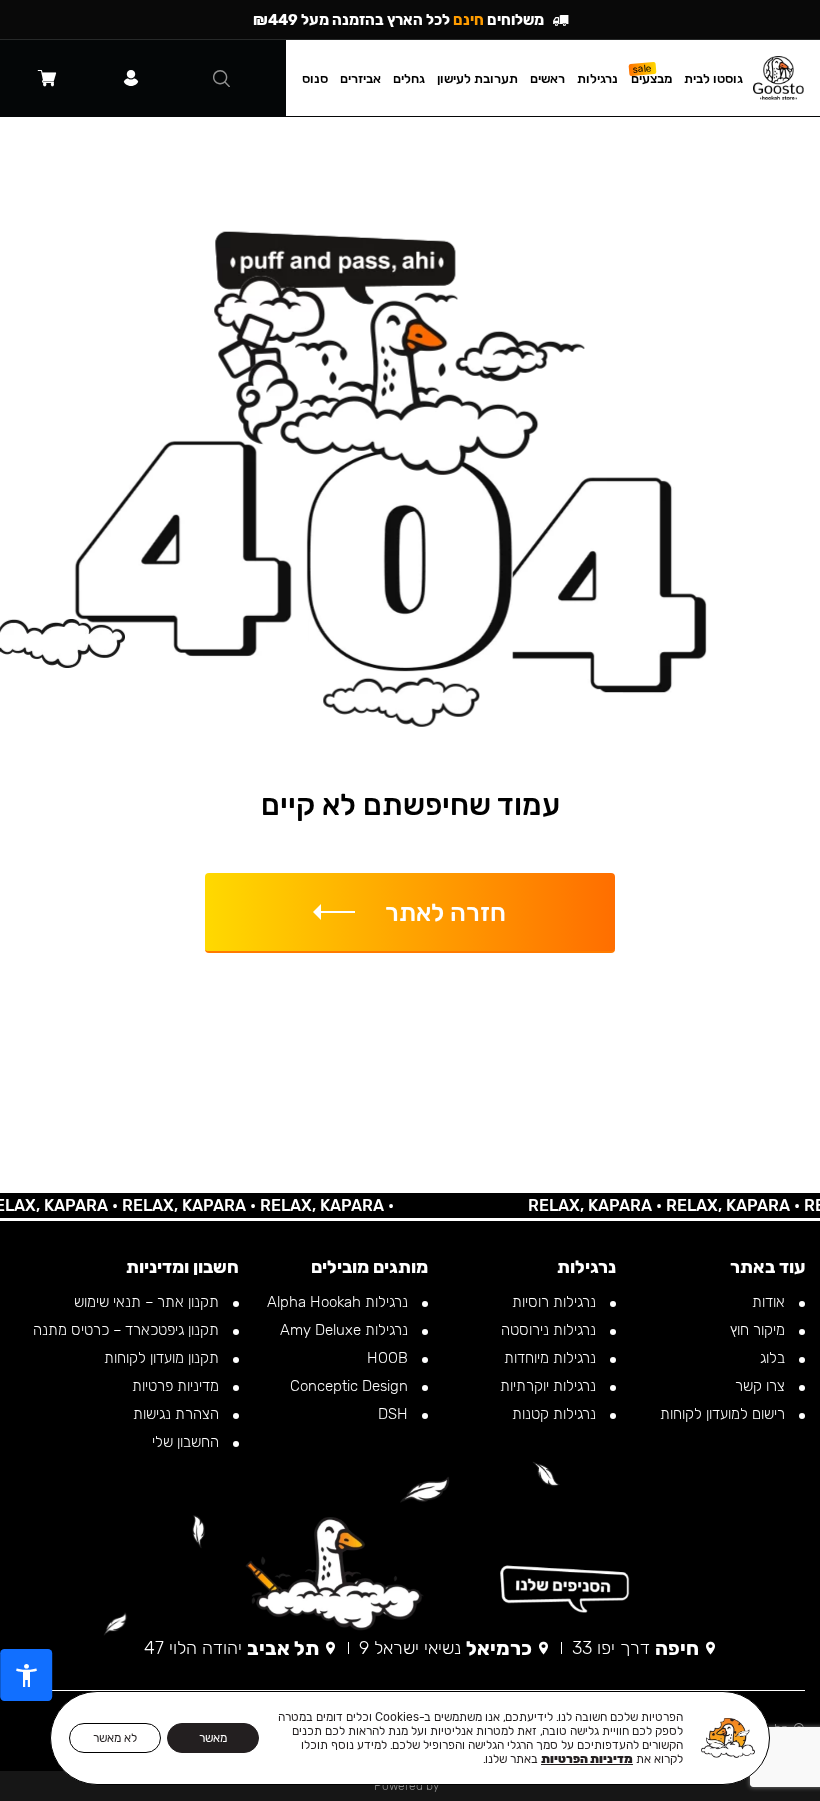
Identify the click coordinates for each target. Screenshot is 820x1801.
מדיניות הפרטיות (587, 1759)
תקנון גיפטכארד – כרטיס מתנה (128, 1330)
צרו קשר (762, 1386)
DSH (395, 1414)
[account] (131, 78)
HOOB (389, 1358)
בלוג (774, 1358)
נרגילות (597, 78)
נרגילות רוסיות (556, 1302)
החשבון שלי (187, 1442)
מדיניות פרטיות (177, 1386)
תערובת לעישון (477, 78)
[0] (47, 78)
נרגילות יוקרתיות (550, 1386)
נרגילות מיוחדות (552, 1358)
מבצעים (651, 78)
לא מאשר (115, 1738)
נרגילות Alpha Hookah (339, 1302)
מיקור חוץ (759, 1330)
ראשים (547, 78)
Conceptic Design (351, 1386)
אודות (770, 1302)
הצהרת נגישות (178, 1414)
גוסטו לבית (713, 78)
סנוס (315, 78)
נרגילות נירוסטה (550, 1330)
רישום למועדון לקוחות (724, 1414)
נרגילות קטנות (556, 1414)
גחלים (409, 78)
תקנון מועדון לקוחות (163, 1358)
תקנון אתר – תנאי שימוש (148, 1302)
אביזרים (360, 78)
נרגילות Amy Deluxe (346, 1330)
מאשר (213, 1738)
